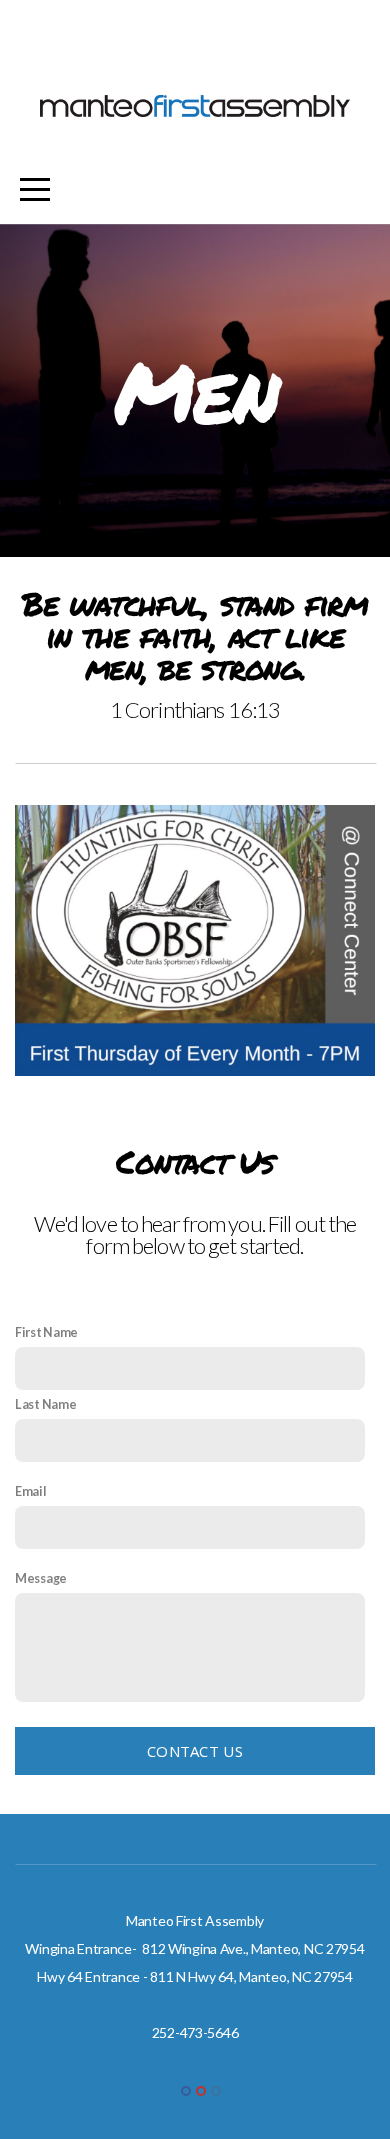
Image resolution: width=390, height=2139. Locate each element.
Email (31, 1491)
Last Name (45, 1404)
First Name (46, 1332)
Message (41, 1578)
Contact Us (195, 1751)
